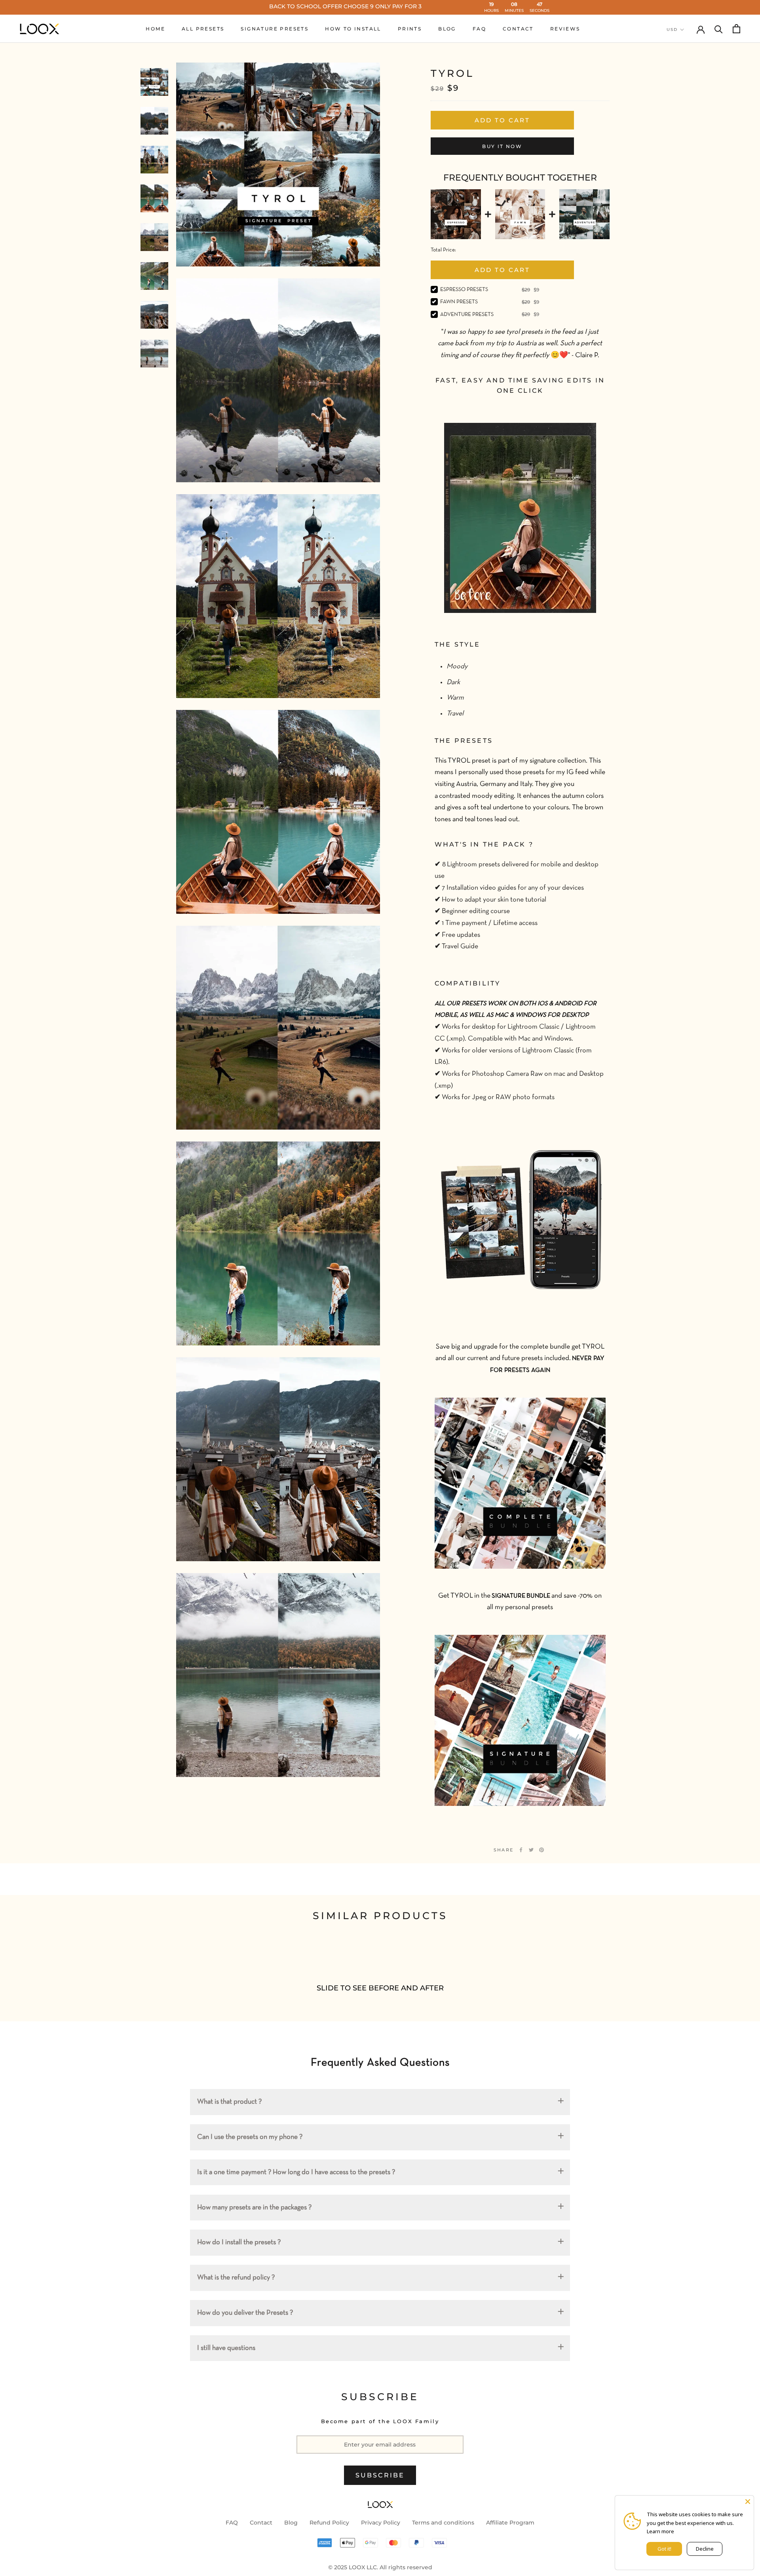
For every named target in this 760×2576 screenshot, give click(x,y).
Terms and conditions (443, 2523)
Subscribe (380, 2475)
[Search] (719, 29)
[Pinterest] (541, 1850)
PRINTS (410, 29)
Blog (291, 2523)
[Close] (748, 2502)
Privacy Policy (381, 2523)
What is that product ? (229, 2102)
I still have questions (226, 2348)
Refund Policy (329, 2523)
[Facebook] (521, 1850)
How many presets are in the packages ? (254, 2208)
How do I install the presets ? (239, 2242)
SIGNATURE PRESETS (275, 29)
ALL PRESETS (203, 29)
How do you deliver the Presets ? (245, 2313)
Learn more (660, 2531)
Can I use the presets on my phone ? (250, 2137)
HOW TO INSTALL (353, 29)
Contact (261, 2523)
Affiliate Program (510, 2523)
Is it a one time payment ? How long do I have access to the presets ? (296, 2172)
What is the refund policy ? (236, 2278)
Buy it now (502, 146)
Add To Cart (502, 270)
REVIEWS (565, 29)
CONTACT (518, 29)
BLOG (447, 29)
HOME (155, 29)
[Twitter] (531, 1850)
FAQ (479, 29)
